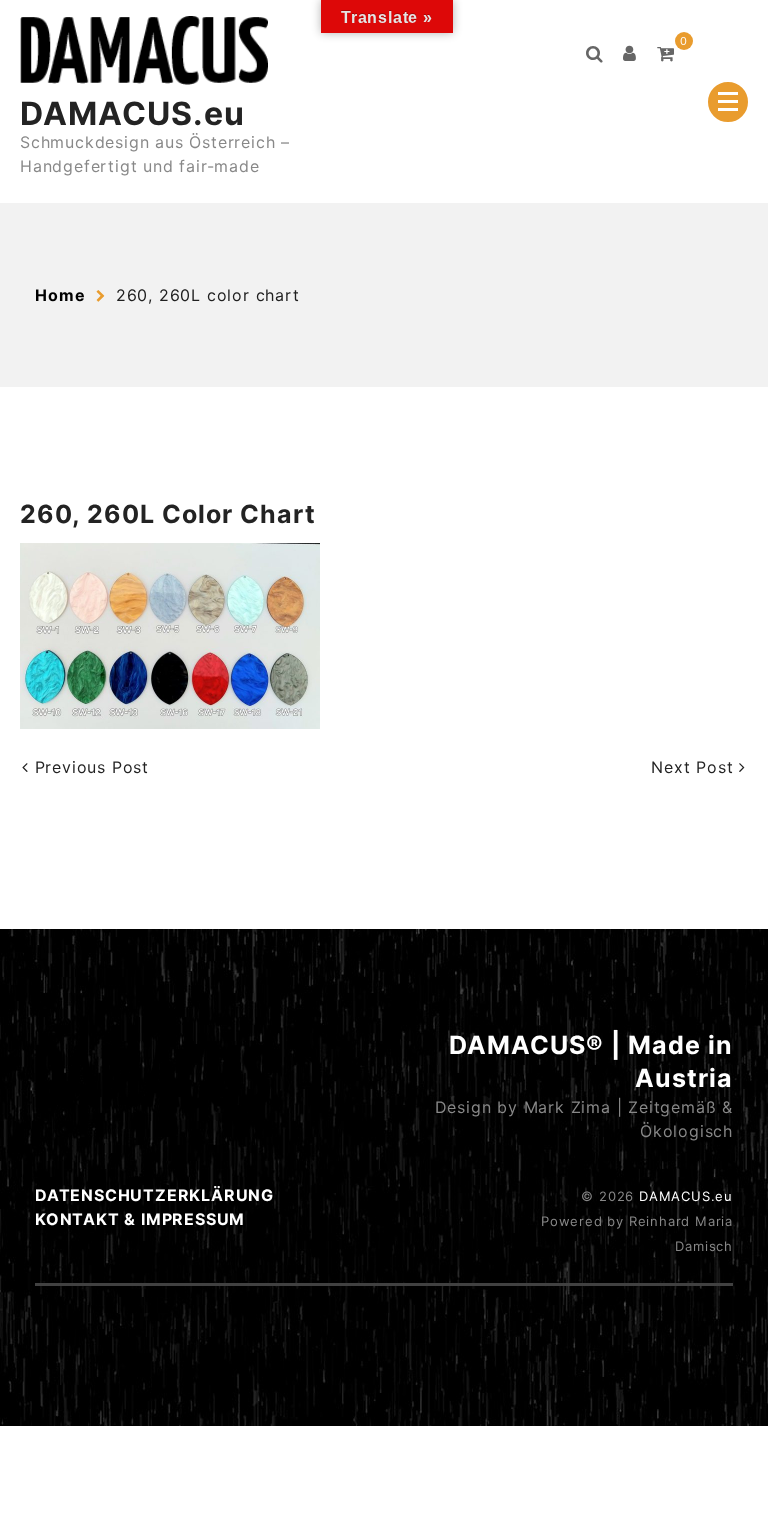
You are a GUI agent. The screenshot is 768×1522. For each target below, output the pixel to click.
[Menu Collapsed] (728, 102)
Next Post (695, 767)
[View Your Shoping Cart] (666, 54)
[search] (595, 54)
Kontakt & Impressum (140, 1219)
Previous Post (89, 767)
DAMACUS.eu (132, 113)
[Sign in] (630, 54)
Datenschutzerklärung (154, 1195)
